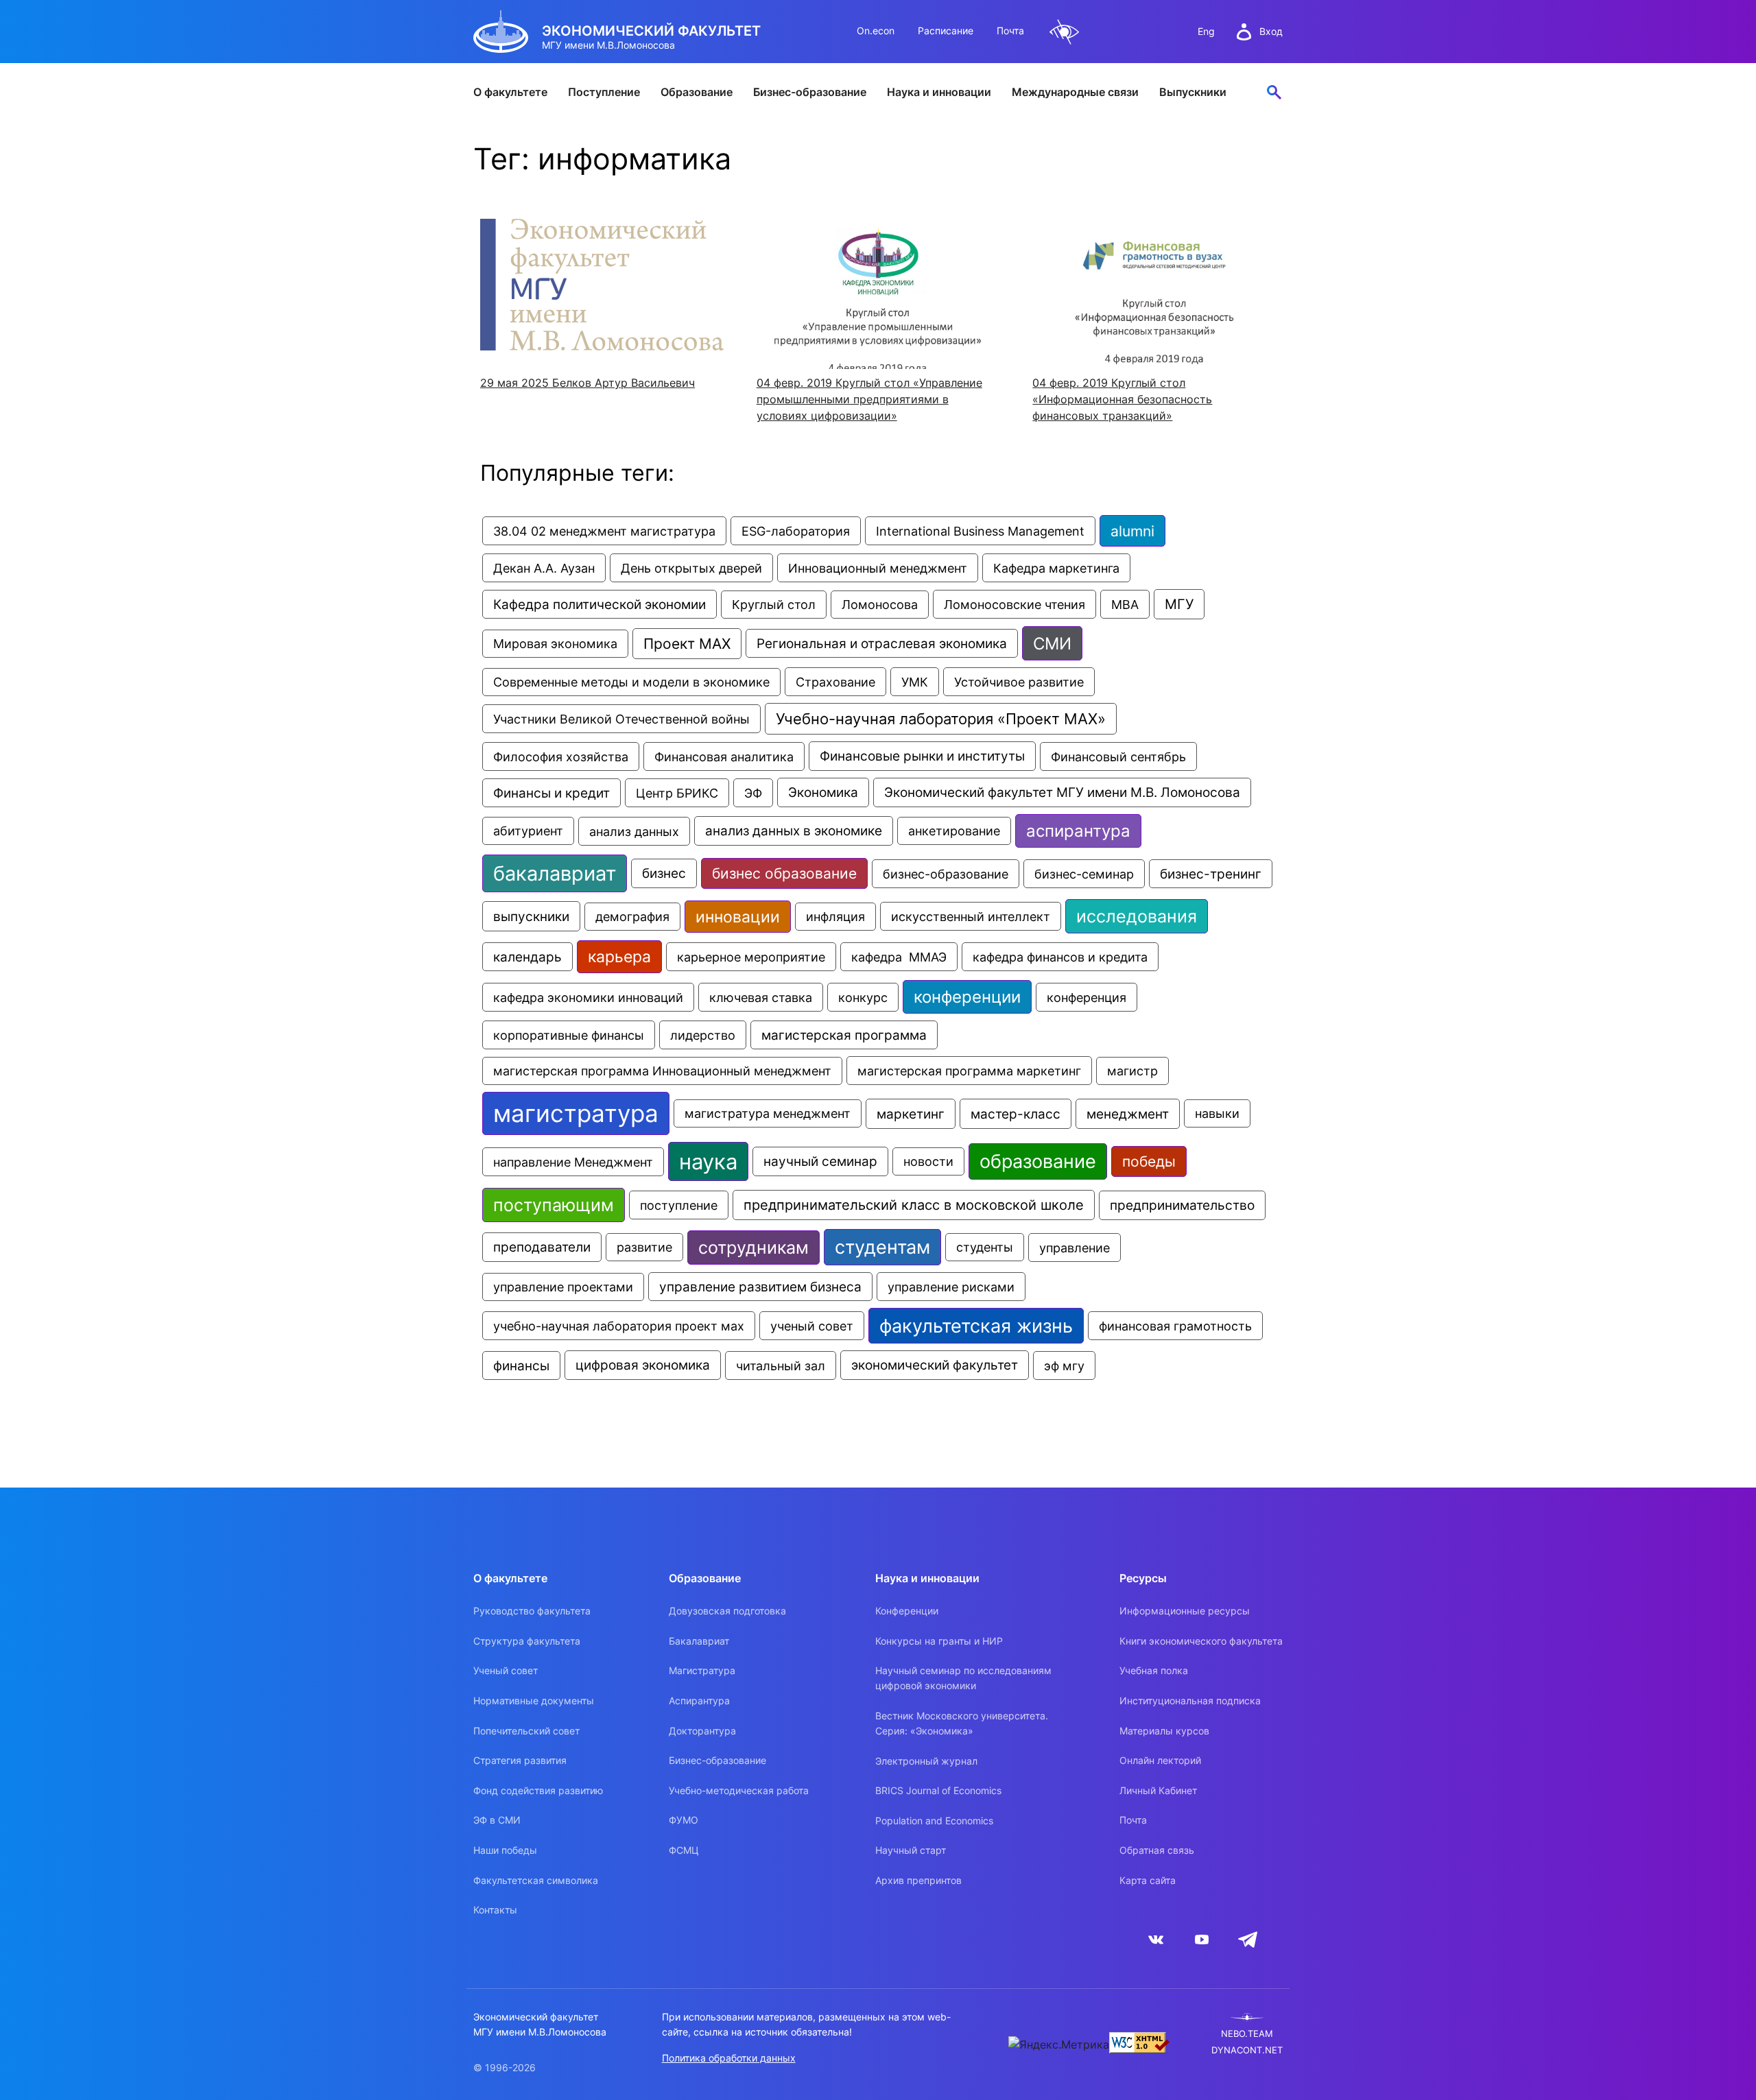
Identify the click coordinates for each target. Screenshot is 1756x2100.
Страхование (835, 682)
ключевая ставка (761, 997)
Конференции (907, 1611)
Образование (697, 92)
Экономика (823, 792)
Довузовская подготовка (727, 1611)
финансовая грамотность (1175, 1326)
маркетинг (911, 1114)
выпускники (531, 916)
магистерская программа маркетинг (969, 1071)
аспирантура (1078, 831)
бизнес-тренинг (1211, 874)
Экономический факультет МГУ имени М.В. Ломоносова (1062, 792)
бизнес (664, 873)
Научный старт (911, 1850)
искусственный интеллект (971, 916)
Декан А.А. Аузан (544, 568)
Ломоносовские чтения (1015, 604)
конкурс (863, 997)
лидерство (703, 1035)
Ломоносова (880, 605)
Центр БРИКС (677, 793)
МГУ (1179, 604)
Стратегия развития (520, 1760)
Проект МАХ (687, 644)
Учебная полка (1154, 1670)
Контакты (495, 1910)
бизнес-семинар (1084, 874)
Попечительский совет (526, 1731)
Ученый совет (506, 1670)
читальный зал (781, 1365)
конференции (967, 997)
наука (708, 1161)
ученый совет (812, 1326)
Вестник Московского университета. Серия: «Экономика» (962, 1723)
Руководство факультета (532, 1611)
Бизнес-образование (810, 92)
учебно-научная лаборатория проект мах (619, 1326)
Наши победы (505, 1850)
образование (1038, 1161)
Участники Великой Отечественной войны (621, 719)
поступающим (554, 1205)
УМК (915, 682)
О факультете (510, 92)
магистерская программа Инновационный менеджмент (662, 1071)
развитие (644, 1247)
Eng (1206, 31)
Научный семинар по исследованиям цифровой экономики (963, 1678)
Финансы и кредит (551, 793)
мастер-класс (1016, 1114)
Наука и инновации (939, 92)
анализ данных (634, 831)
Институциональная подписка (1190, 1701)
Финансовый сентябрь (1118, 756)
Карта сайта (1148, 1880)
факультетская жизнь (976, 1326)
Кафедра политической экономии (600, 604)
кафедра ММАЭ (899, 957)
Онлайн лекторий (1160, 1760)
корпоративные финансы (569, 1035)
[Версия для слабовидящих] (1065, 32)
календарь (527, 957)
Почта (1010, 31)
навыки (1217, 1113)
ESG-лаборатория (796, 531)
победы (1149, 1161)
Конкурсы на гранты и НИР (939, 1641)
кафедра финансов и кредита (1060, 957)
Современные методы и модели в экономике (631, 682)
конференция (1087, 997)
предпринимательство (1182, 1205)
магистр (1132, 1071)
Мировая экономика (555, 644)
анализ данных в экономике (794, 831)
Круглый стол (774, 605)
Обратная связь (1157, 1850)
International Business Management (980, 531)
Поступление (604, 92)
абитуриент (528, 831)
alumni (1132, 531)
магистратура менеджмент (768, 1113)
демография (632, 917)
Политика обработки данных (729, 2058)
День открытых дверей (691, 568)
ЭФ (753, 793)
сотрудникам (754, 1248)
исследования (1137, 916)
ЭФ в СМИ (497, 1820)
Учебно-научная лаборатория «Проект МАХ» (941, 719)
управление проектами (563, 1287)
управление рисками (951, 1287)
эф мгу (1064, 1365)
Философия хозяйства (561, 756)
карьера (619, 957)
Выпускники (1193, 92)
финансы (521, 1365)
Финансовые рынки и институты (922, 756)
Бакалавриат (699, 1641)
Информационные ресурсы (1185, 1611)
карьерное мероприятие (751, 957)
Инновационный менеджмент (878, 568)
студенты (985, 1247)
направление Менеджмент (573, 1162)
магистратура (576, 1113)
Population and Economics (934, 1821)
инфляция (835, 917)
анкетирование (954, 831)
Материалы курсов (1164, 1731)
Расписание (946, 31)
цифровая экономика (643, 1365)
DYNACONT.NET (1247, 2050)
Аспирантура (699, 1701)
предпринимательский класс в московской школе (914, 1205)
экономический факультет (935, 1365)
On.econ (876, 31)
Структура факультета (527, 1641)
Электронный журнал (926, 1761)
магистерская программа (844, 1035)
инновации (738, 917)
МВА (1125, 604)
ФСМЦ (684, 1850)
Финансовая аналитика (724, 756)
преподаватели (542, 1247)
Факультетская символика (536, 1880)
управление (1075, 1248)
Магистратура (702, 1670)
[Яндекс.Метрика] (1059, 2044)
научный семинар (820, 1161)
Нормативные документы (534, 1701)
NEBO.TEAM (1247, 2034)
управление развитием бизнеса (760, 1287)
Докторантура (702, 1731)
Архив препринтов (918, 1880)
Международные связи (1075, 92)
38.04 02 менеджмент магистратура (604, 531)
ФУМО (684, 1820)
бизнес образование (784, 873)
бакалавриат (555, 873)
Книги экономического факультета (1201, 1641)
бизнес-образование (946, 874)
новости (928, 1161)
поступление (679, 1205)
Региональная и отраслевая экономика (882, 643)
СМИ (1052, 643)
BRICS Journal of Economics (938, 1790)
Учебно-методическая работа (739, 1790)
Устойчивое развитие (1019, 682)
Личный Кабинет (1158, 1790)
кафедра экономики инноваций (588, 997)
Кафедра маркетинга (1056, 568)
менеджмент (1128, 1114)
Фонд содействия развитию (538, 1790)
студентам (882, 1247)
